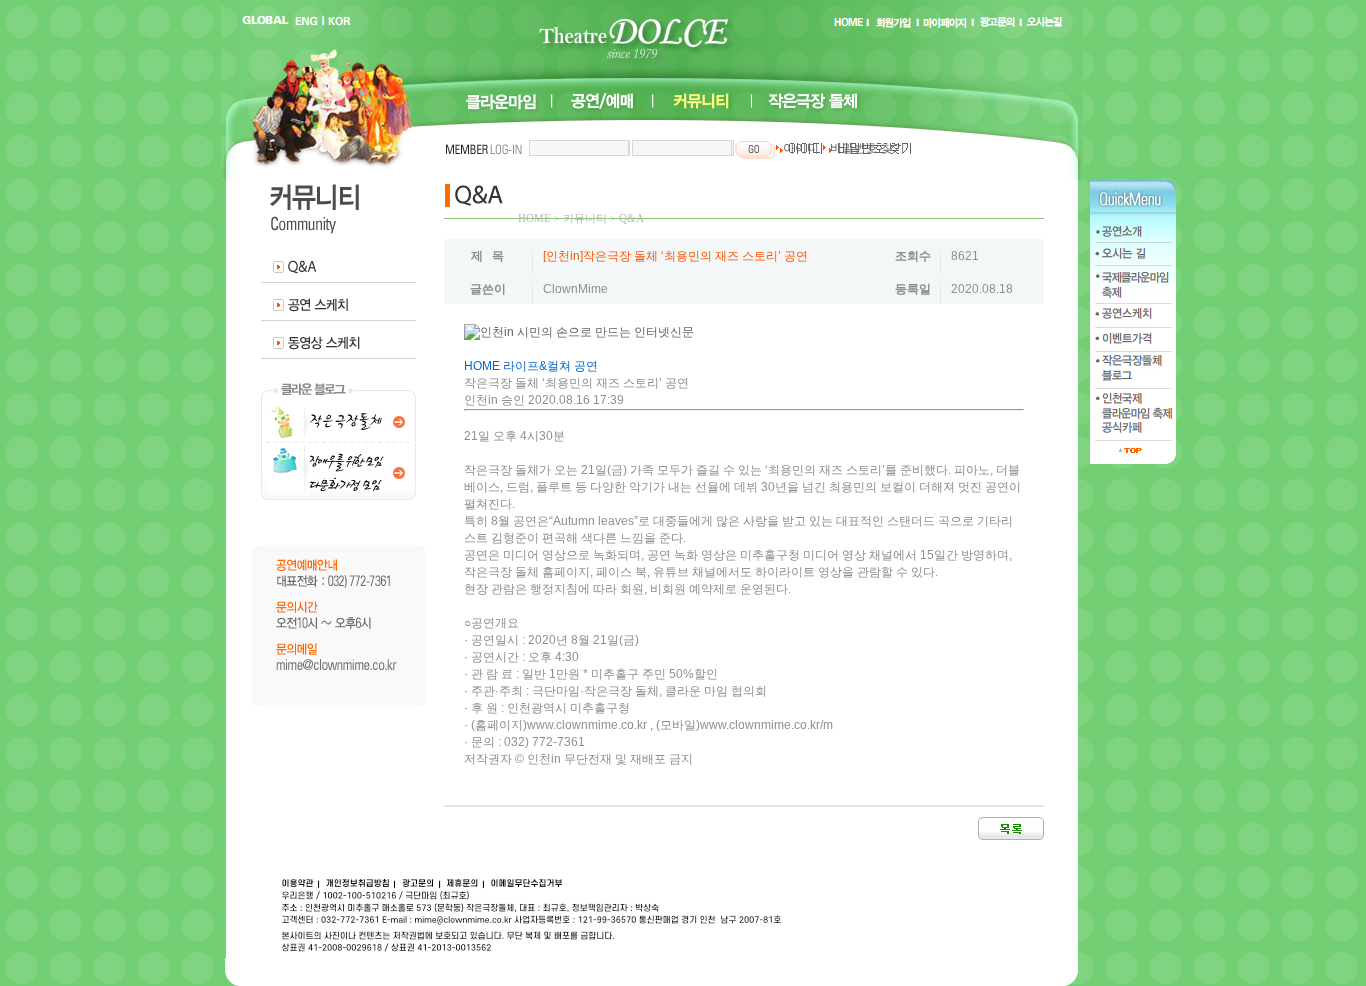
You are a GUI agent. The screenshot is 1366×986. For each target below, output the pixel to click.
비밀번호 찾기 (866, 148)
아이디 (799, 148)
